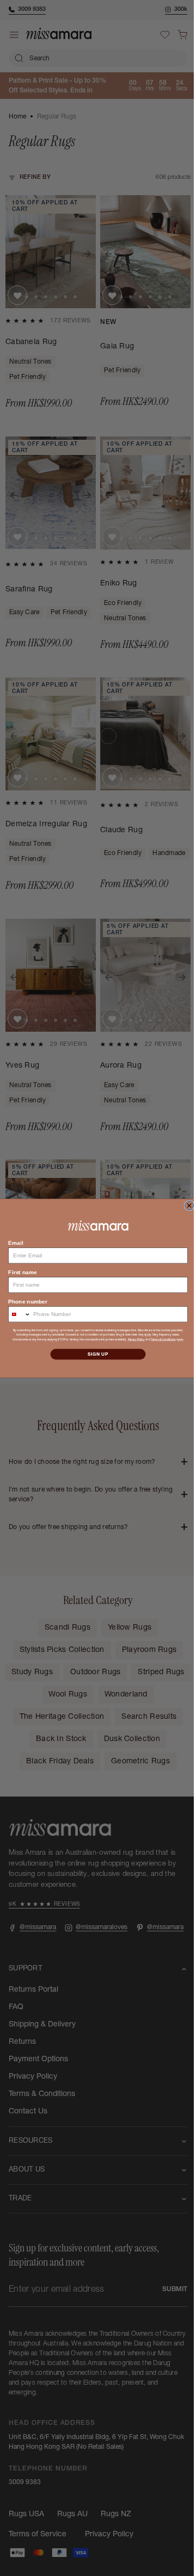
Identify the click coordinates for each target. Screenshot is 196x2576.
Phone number (24, 1301)
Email (12, 1242)
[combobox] (15, 1314)
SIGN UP (94, 1354)
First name (19, 1272)
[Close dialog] (185, 1205)
